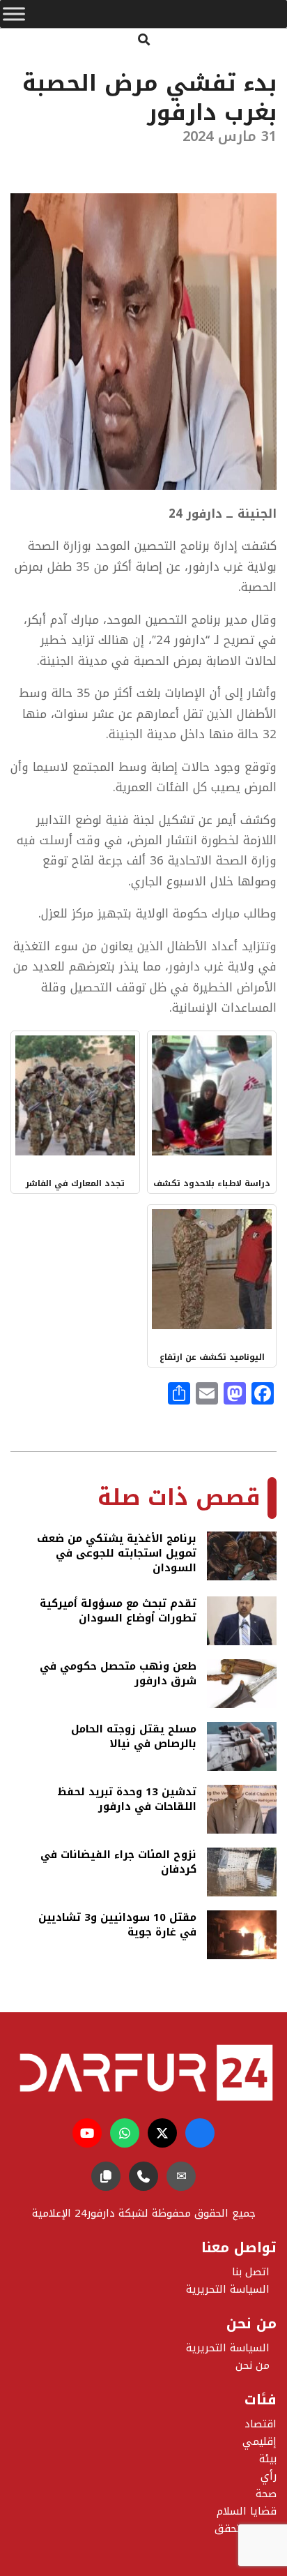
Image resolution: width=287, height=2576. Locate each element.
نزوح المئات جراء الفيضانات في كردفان (118, 1863)
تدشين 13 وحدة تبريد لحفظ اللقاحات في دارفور (127, 1800)
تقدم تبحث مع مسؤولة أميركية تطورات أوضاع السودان (118, 1612)
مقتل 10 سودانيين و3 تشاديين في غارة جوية (117, 1926)
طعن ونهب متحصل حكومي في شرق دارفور (118, 1675)
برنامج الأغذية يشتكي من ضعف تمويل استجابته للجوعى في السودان (117, 1553)
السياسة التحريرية (228, 2348)
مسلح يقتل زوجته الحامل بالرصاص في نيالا (134, 1738)
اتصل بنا (251, 2272)
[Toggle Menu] (14, 14)
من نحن (253, 2365)
